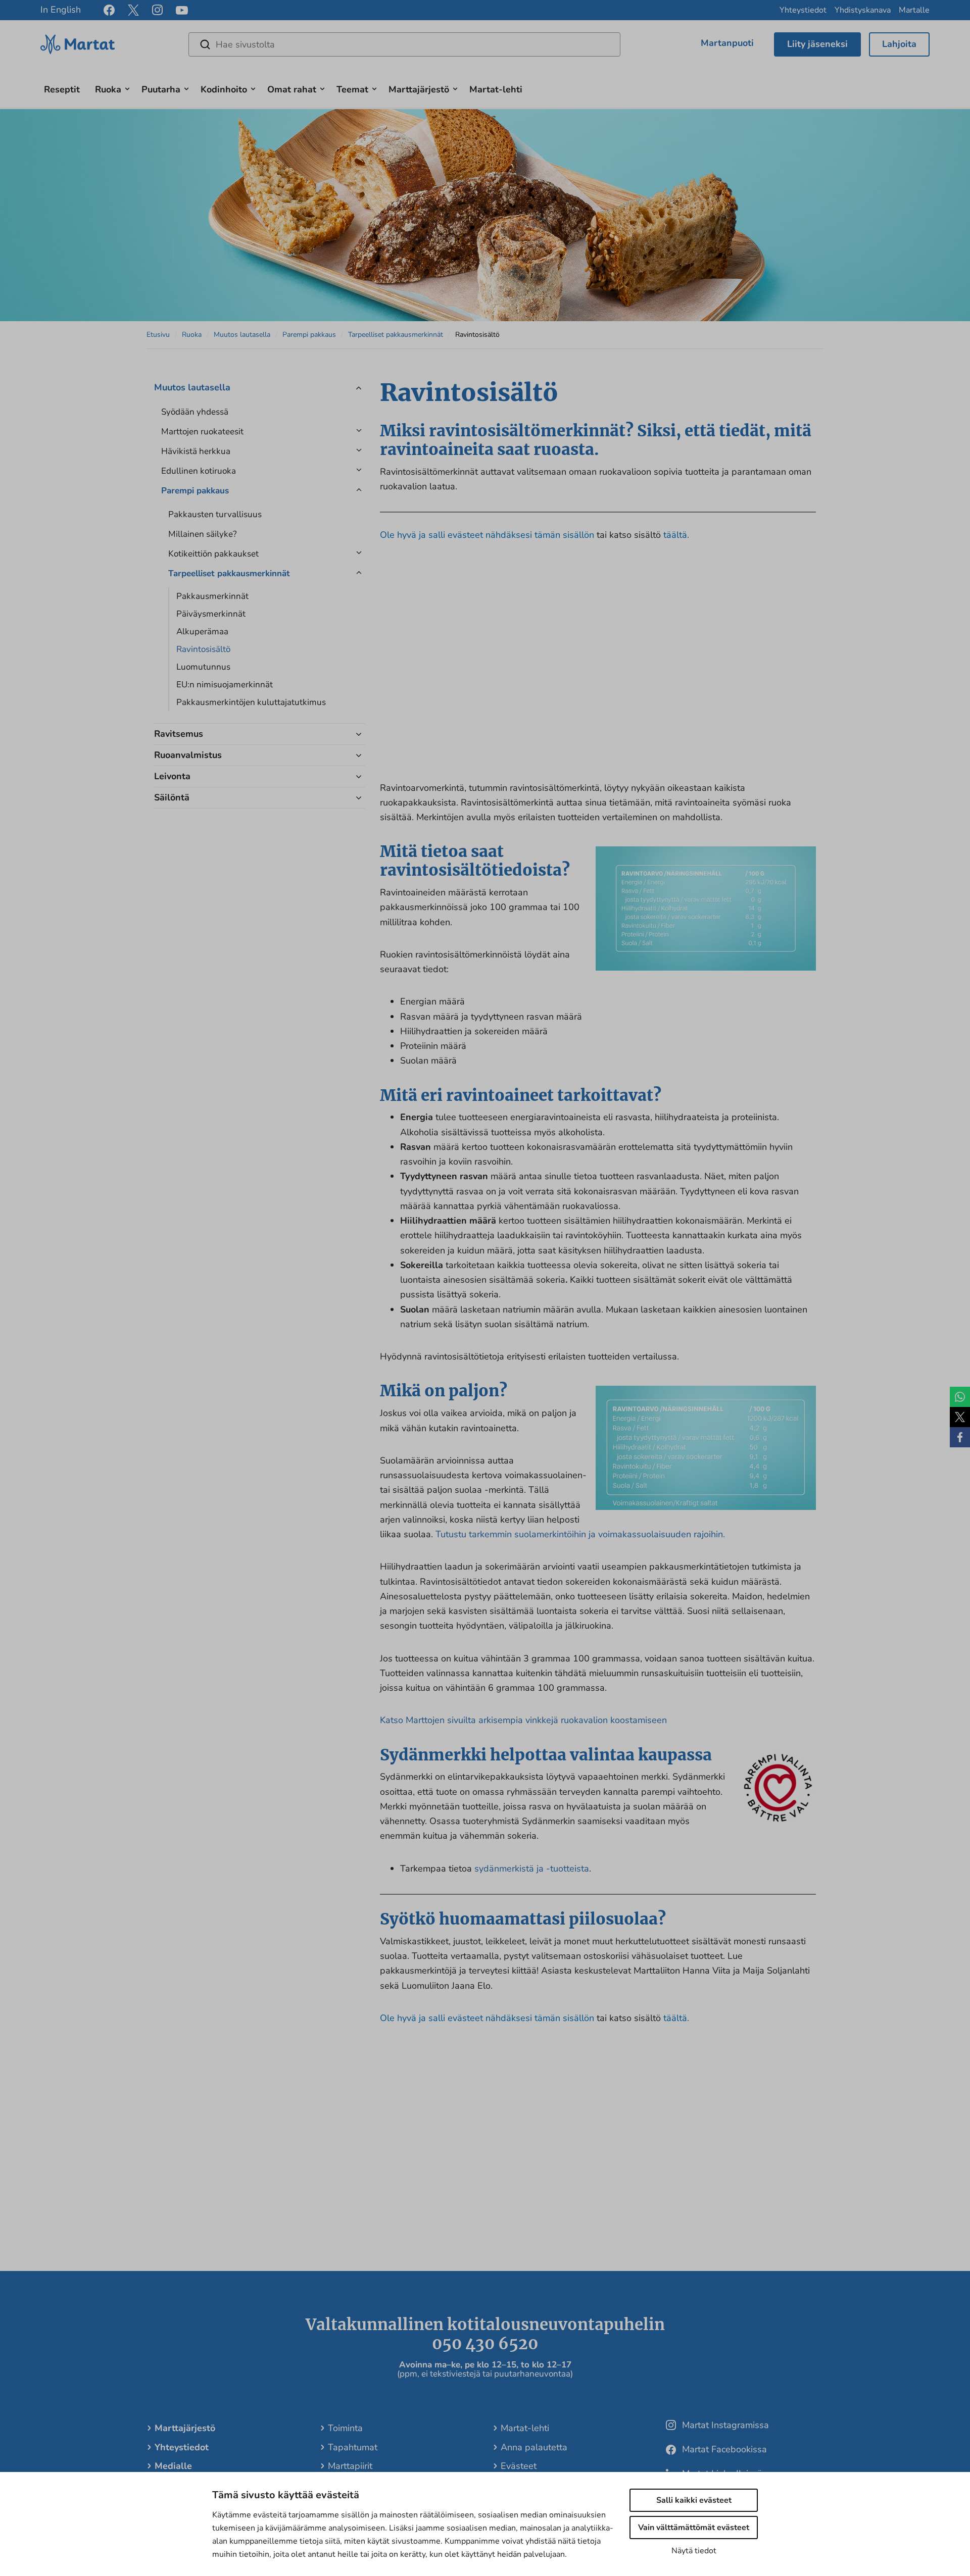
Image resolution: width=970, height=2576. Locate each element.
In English (61, 10)
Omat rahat (292, 89)
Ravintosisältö (203, 649)
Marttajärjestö (419, 89)
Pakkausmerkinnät (212, 596)
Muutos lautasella (242, 335)
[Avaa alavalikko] (127, 88)
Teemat (352, 89)
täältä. (676, 535)
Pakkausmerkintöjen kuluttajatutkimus (251, 702)
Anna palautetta (534, 2447)
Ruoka (108, 89)
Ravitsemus (179, 734)
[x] (133, 10)
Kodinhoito (224, 89)
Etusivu (158, 335)
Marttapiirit (350, 2466)
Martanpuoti (727, 43)
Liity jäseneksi (817, 44)
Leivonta (172, 776)
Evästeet (519, 2466)
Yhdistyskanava (863, 10)
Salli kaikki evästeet (694, 2500)
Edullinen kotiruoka (199, 471)
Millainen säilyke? (203, 534)
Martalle (914, 10)
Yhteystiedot (803, 10)
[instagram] (157, 10)
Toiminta (345, 2428)
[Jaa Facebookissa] (960, 1437)
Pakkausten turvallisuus (215, 514)
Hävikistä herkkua (196, 451)
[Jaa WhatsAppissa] (960, 1397)
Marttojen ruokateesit (202, 432)
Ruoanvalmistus (188, 755)
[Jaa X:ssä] (960, 1417)
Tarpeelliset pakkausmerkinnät (396, 335)
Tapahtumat (353, 2447)
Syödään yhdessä (195, 412)
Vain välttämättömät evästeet (694, 2528)
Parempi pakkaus (309, 335)
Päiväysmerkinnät (211, 614)
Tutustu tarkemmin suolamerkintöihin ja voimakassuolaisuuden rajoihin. (580, 1534)
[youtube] (182, 10)
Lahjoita (899, 44)
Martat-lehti (496, 89)
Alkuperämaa (202, 632)
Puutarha (161, 89)
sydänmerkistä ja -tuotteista (532, 1868)
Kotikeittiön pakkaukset (213, 554)
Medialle (173, 2466)
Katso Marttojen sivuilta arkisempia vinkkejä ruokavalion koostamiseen (523, 1720)
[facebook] (109, 10)
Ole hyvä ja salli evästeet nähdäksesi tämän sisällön (488, 535)
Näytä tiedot (694, 2551)
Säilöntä (172, 797)
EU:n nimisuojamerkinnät (225, 685)
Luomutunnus (203, 667)
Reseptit (62, 89)
